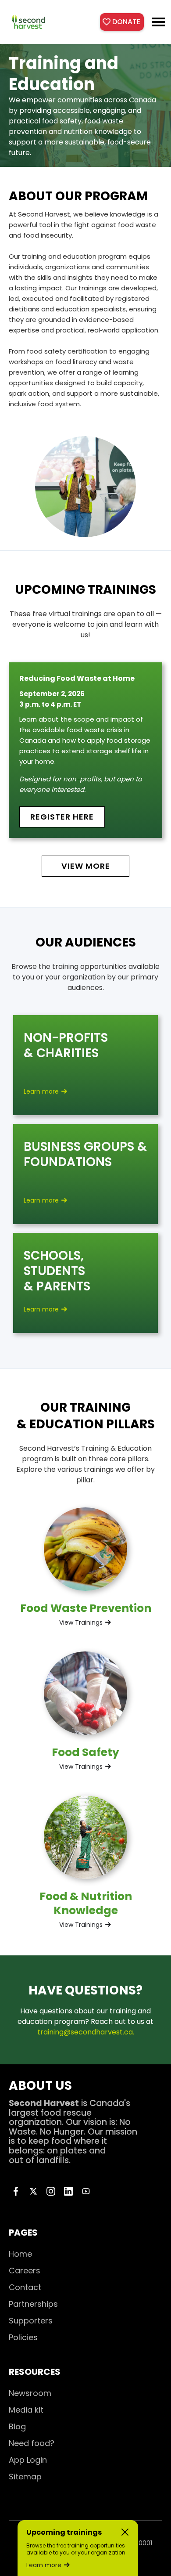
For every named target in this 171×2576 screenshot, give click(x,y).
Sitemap (25, 2477)
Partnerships (33, 2304)
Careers (25, 2271)
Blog (17, 2426)
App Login (28, 2460)
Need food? (32, 2443)
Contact (25, 2287)
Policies (23, 2337)
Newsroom (30, 2393)
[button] (158, 22)
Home (20, 2254)
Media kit (26, 2410)
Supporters (31, 2321)
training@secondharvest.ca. (86, 2032)
